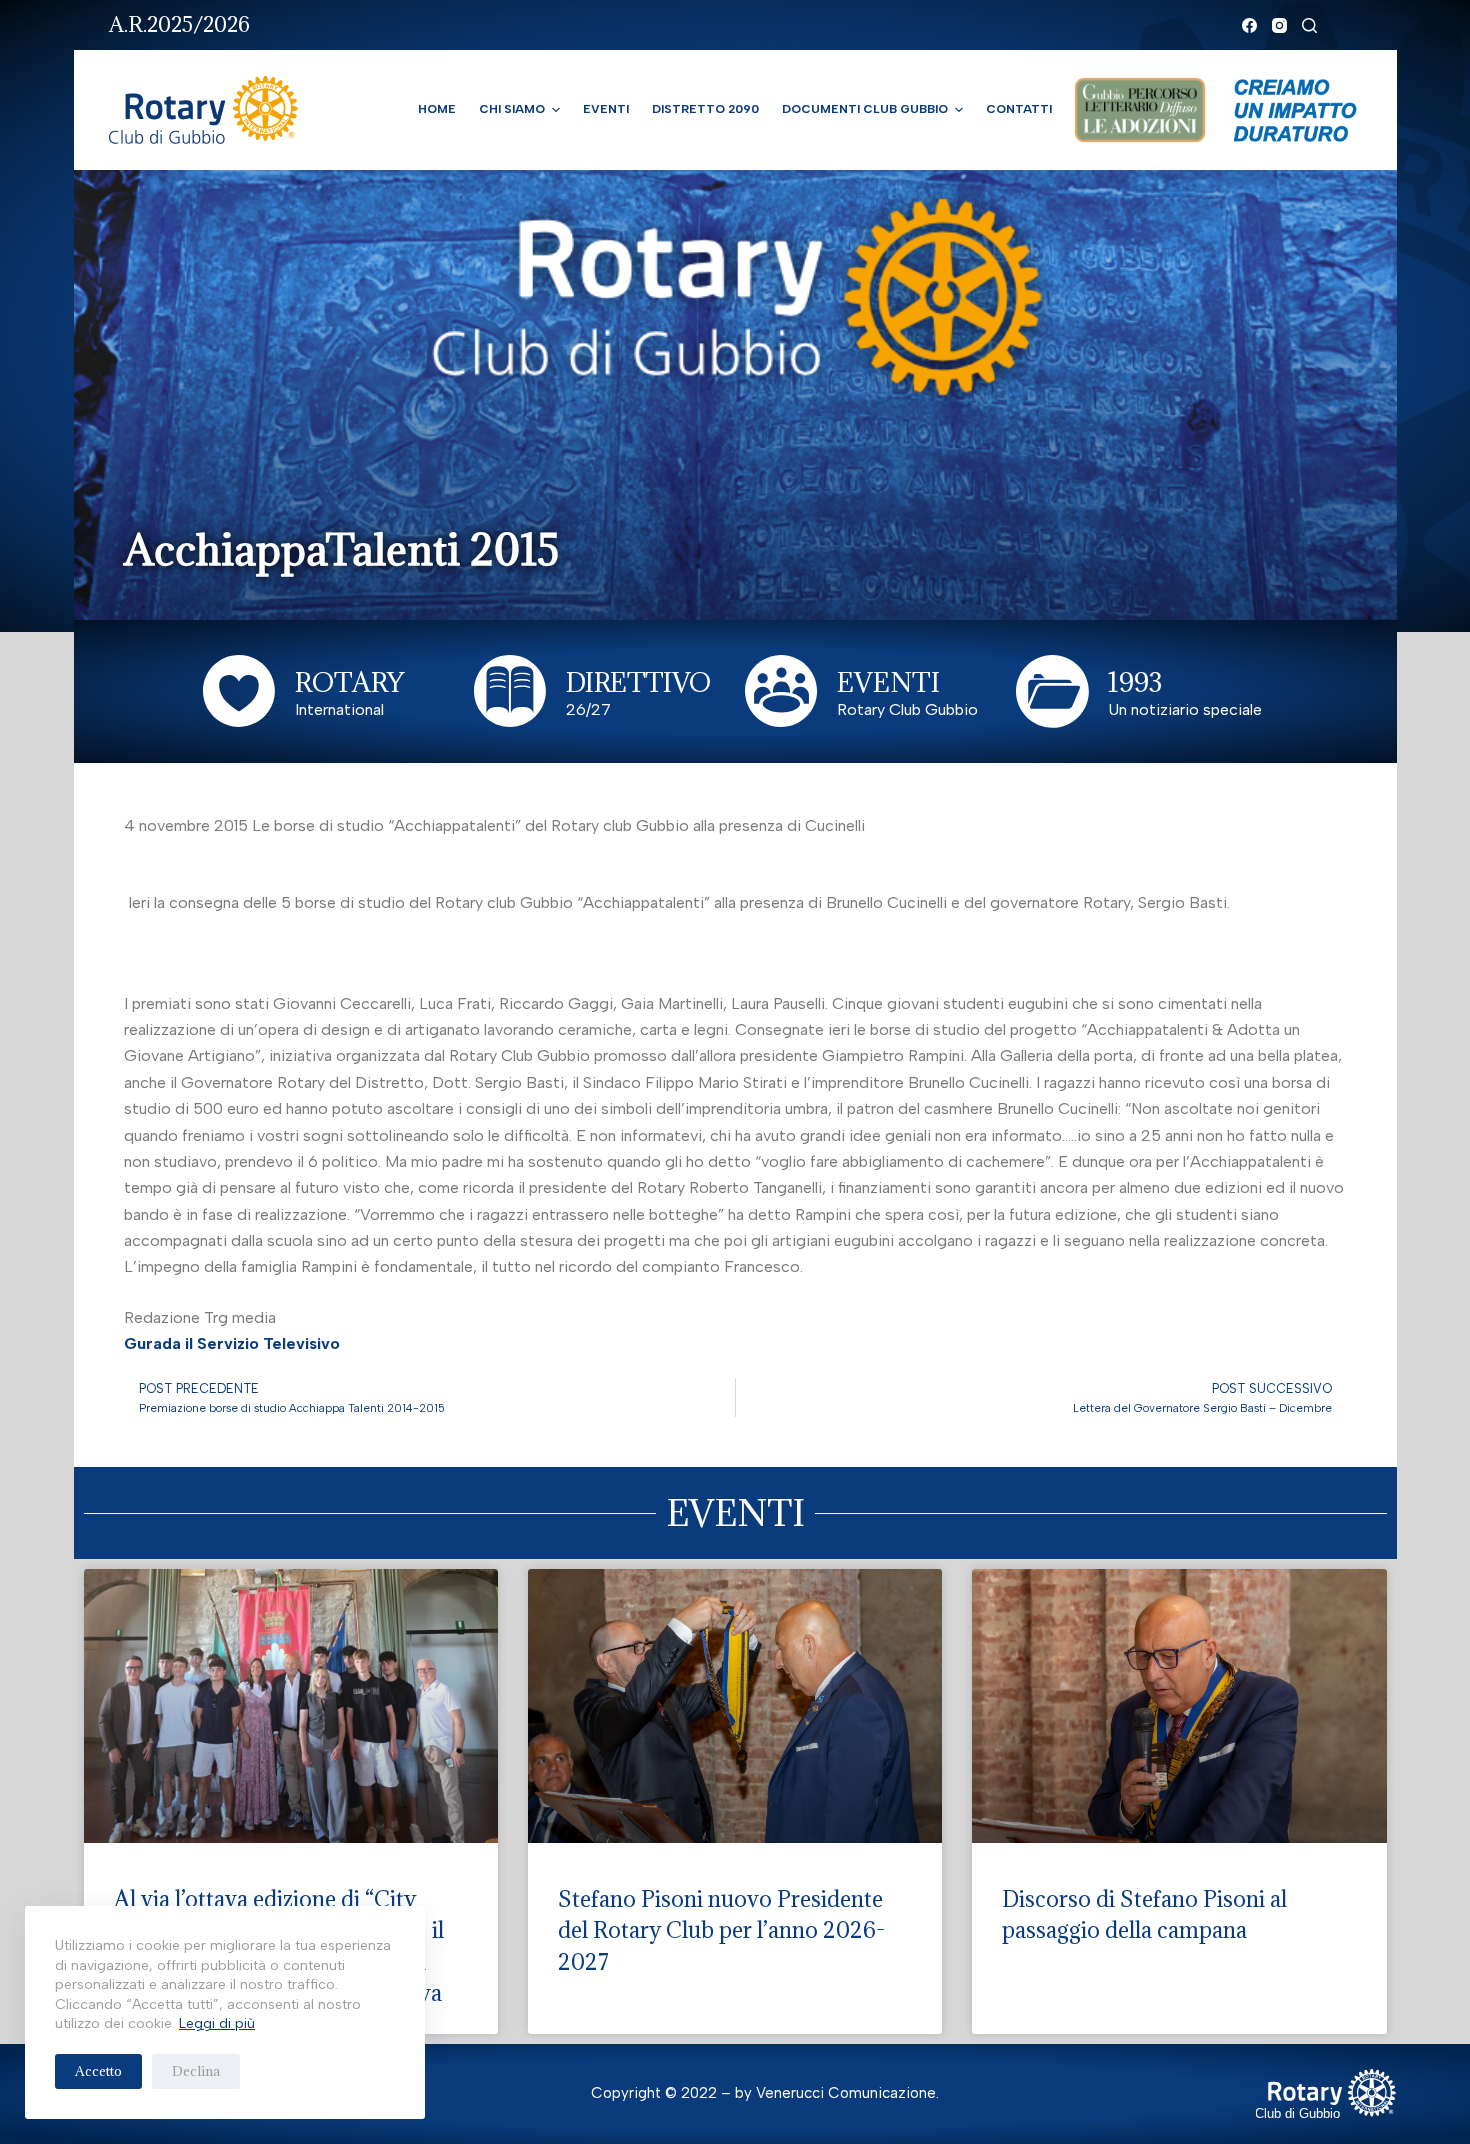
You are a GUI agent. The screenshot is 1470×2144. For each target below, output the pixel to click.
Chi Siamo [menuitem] (512, 109)
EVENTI (888, 682)
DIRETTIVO (638, 682)
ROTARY (349, 682)
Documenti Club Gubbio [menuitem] (865, 109)
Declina (196, 2071)
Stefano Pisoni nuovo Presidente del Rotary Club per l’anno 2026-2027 (721, 1930)
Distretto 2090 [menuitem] (705, 109)
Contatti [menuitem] (1019, 109)
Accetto (98, 2071)
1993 (1135, 682)
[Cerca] (1309, 25)
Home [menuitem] (437, 109)
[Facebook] (1249, 25)
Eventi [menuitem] (606, 109)
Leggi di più (217, 2023)
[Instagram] (1279, 25)
